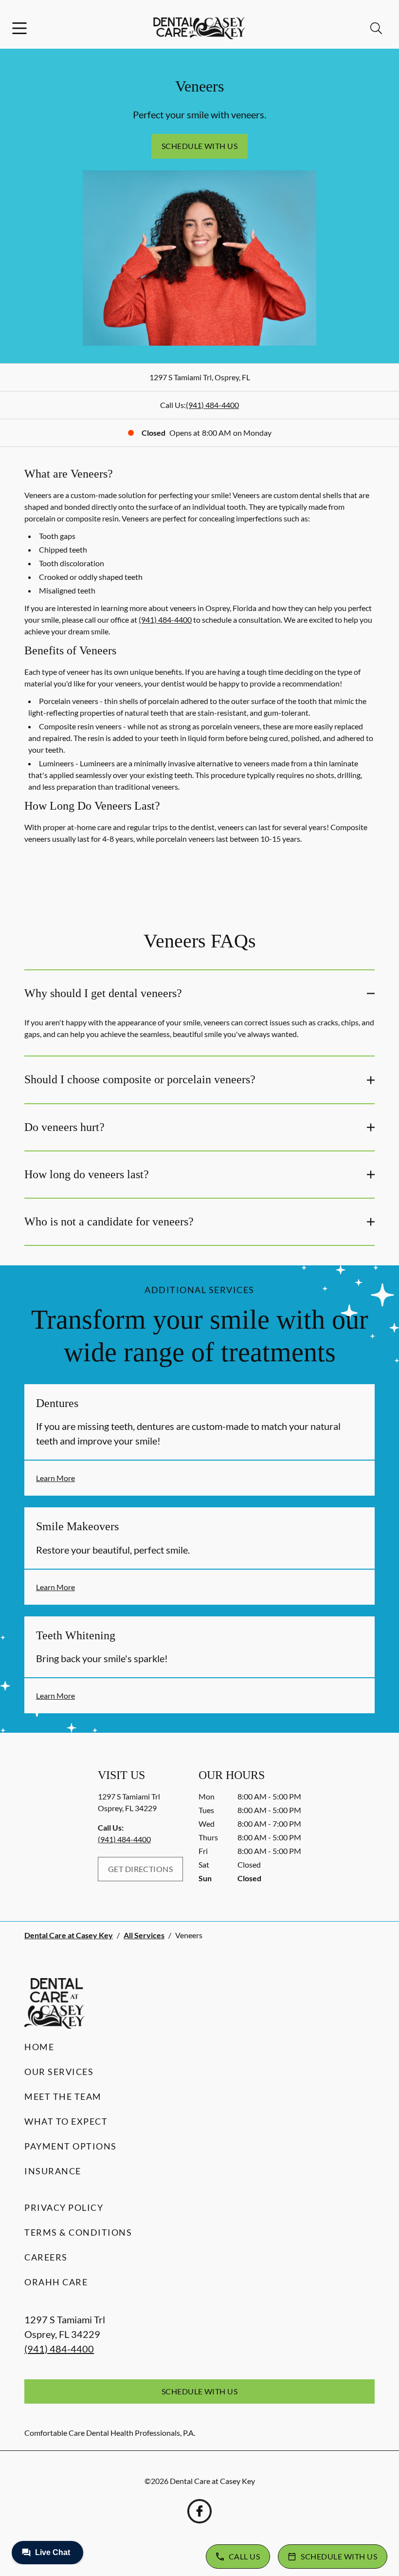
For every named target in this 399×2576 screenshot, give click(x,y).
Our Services (59, 2072)
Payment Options (71, 2146)
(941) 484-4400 (212, 405)
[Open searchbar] (376, 28)
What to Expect (66, 2121)
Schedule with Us (200, 146)
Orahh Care (56, 2282)
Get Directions (141, 1869)
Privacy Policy (64, 2207)
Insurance (53, 2171)
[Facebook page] (199, 2511)
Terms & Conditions (78, 2232)
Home (39, 2047)
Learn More (55, 1478)
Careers (46, 2257)
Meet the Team (63, 2096)
